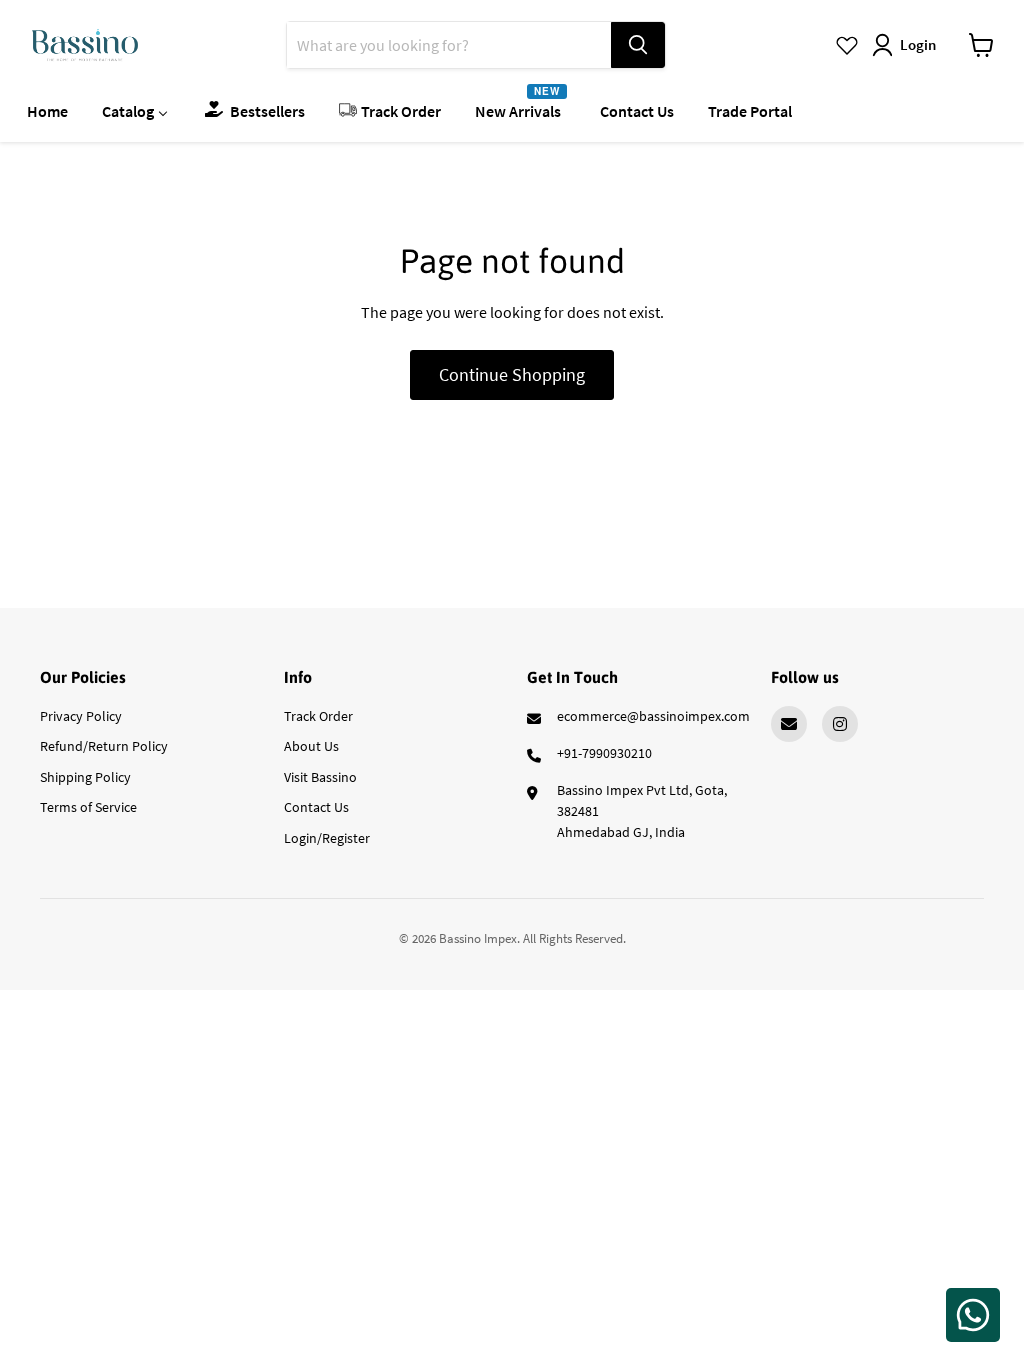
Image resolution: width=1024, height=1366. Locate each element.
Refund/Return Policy (104, 746)
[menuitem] (47, 110)
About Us (311, 746)
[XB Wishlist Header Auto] (847, 45)
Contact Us (316, 807)
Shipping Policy (85, 777)
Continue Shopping (512, 374)
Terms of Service (88, 807)
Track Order (318, 716)
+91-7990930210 (604, 753)
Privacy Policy (81, 716)
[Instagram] (840, 724)
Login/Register (327, 838)
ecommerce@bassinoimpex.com (653, 716)
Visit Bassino (320, 777)
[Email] (789, 724)
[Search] (638, 45)
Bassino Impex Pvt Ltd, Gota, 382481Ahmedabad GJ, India (642, 811)
